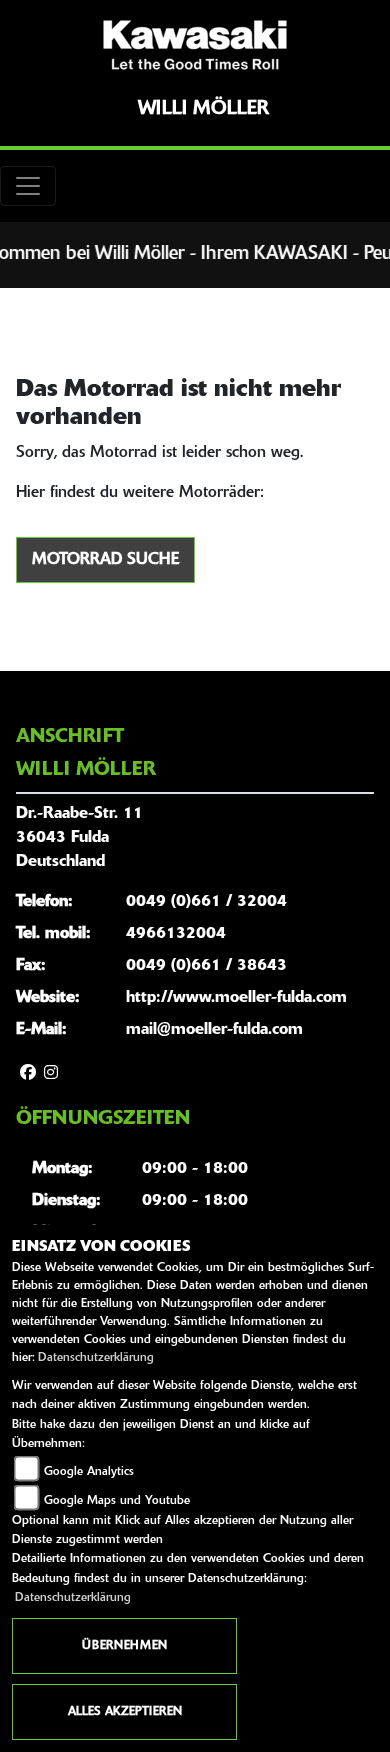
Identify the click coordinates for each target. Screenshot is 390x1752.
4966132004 (176, 934)
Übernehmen (124, 1646)
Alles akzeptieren (125, 1712)
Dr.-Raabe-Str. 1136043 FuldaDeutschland (79, 838)
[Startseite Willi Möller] (195, 45)
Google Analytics (89, 1472)
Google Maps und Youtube (117, 1501)
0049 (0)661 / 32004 (206, 902)
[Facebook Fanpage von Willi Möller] (28, 1074)
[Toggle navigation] (28, 186)
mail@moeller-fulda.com (214, 1030)
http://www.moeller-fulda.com (236, 998)
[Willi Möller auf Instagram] (51, 1074)
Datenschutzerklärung (96, 1358)
